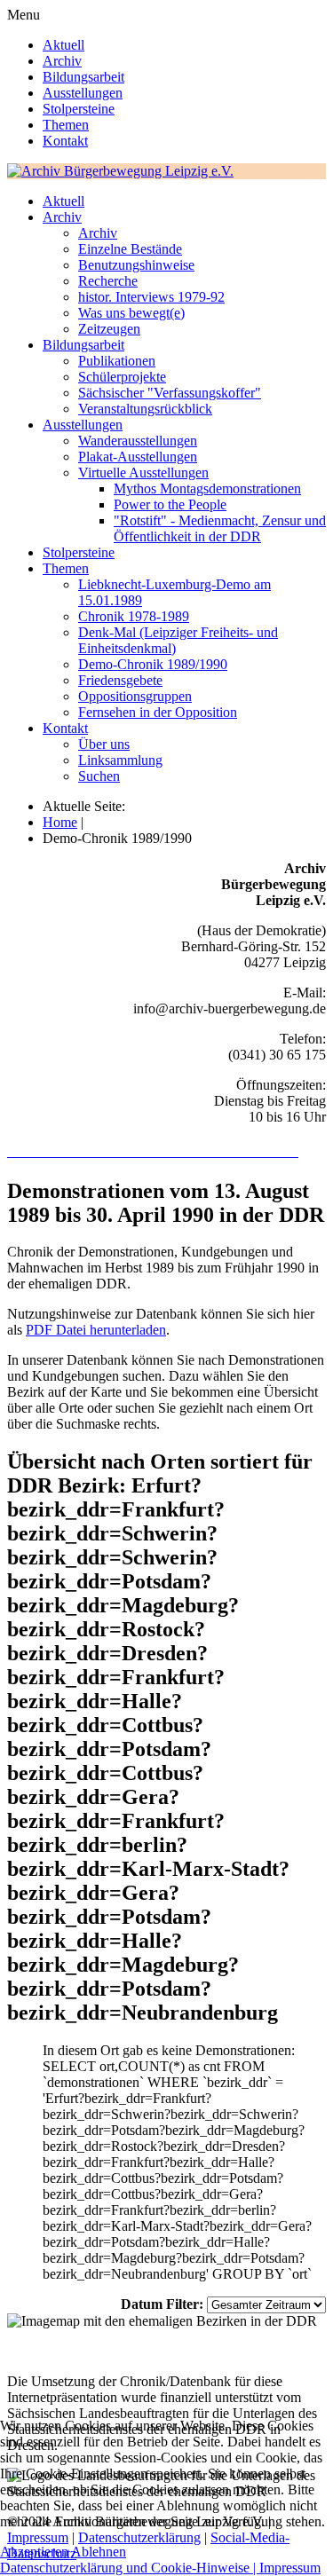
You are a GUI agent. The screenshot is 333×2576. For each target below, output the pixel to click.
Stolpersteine (79, 109)
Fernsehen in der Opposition (158, 712)
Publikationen (117, 361)
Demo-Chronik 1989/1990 (153, 664)
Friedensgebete (120, 680)
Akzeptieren (34, 2552)
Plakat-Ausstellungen (138, 457)
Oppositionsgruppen (135, 696)
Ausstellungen (83, 93)
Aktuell (63, 45)
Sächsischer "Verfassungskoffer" (170, 393)
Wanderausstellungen (138, 441)
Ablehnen (99, 2552)
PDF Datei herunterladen (96, 1330)
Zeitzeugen (109, 329)
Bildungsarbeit (83, 77)
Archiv (62, 61)
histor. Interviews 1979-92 (151, 297)
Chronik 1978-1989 (134, 616)
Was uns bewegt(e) (131, 313)
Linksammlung (120, 760)
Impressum (290, 2568)
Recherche (108, 281)
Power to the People (170, 504)
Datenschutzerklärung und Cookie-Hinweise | (130, 2568)
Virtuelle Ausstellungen (143, 473)
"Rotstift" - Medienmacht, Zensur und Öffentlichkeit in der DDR (220, 528)
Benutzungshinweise (136, 265)
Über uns (104, 744)
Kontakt (65, 141)
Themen (66, 125)
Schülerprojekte (122, 377)
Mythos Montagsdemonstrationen (207, 488)
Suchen (99, 776)
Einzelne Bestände (130, 249)
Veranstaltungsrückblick (145, 409)
